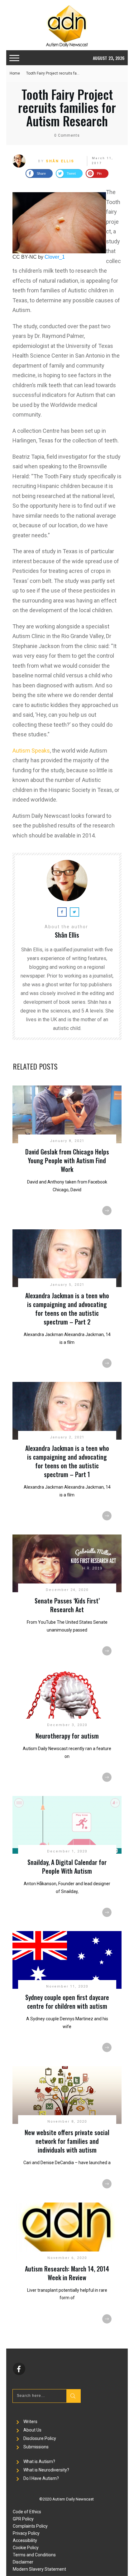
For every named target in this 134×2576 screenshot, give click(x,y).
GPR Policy (23, 2519)
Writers (30, 2422)
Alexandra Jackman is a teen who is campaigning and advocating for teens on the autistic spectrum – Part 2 (67, 1309)
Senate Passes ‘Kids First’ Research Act (67, 1605)
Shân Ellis (60, 161)
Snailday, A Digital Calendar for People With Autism (67, 1866)
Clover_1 (55, 257)
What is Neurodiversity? (46, 2470)
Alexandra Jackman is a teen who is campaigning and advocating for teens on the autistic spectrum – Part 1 (67, 1461)
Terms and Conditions (34, 2555)
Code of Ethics (27, 2512)
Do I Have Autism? (41, 2478)
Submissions (36, 2447)
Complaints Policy (30, 2526)
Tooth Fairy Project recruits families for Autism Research (67, 107)
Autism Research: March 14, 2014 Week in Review (67, 2273)
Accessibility (25, 2540)
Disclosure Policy (40, 2438)
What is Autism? (39, 2461)
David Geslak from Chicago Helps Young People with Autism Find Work (67, 1160)
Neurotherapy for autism (67, 1736)
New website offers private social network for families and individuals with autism (67, 2141)
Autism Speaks (31, 751)
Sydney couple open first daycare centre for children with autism (67, 2002)
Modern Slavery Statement (39, 2569)
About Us (32, 2430)
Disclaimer (23, 2562)
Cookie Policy (26, 2548)
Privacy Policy (26, 2533)
